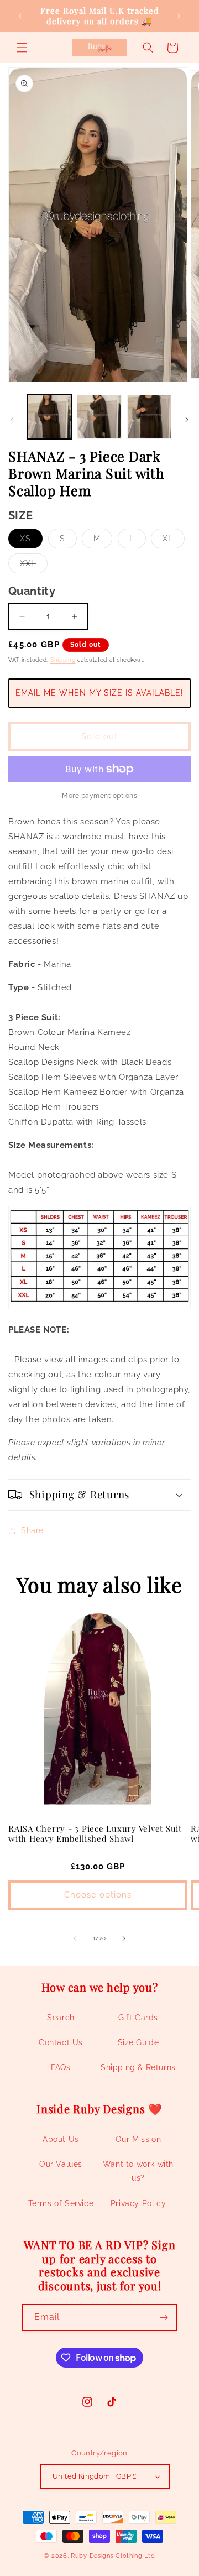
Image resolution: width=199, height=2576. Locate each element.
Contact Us (61, 2042)
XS (31, 541)
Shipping (63, 660)
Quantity (32, 591)
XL (174, 541)
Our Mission (138, 2139)
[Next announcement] (179, 16)
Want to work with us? (138, 2171)
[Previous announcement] (20, 16)
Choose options (98, 1895)
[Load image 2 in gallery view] (99, 417)
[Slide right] (187, 420)
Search (61, 2018)
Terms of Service (61, 2203)
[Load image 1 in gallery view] (49, 417)
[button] (22, 48)
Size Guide (138, 2042)
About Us (61, 2139)
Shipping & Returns (138, 2067)
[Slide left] (12, 420)
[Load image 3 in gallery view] (149, 417)
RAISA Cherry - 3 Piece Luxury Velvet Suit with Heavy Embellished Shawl (95, 1834)
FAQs (61, 2067)
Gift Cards (138, 2018)
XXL (34, 566)
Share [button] (32, 1530)
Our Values (61, 2164)
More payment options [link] (99, 796)
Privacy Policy (138, 2203)
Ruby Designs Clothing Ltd (113, 2556)
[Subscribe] (164, 2318)
